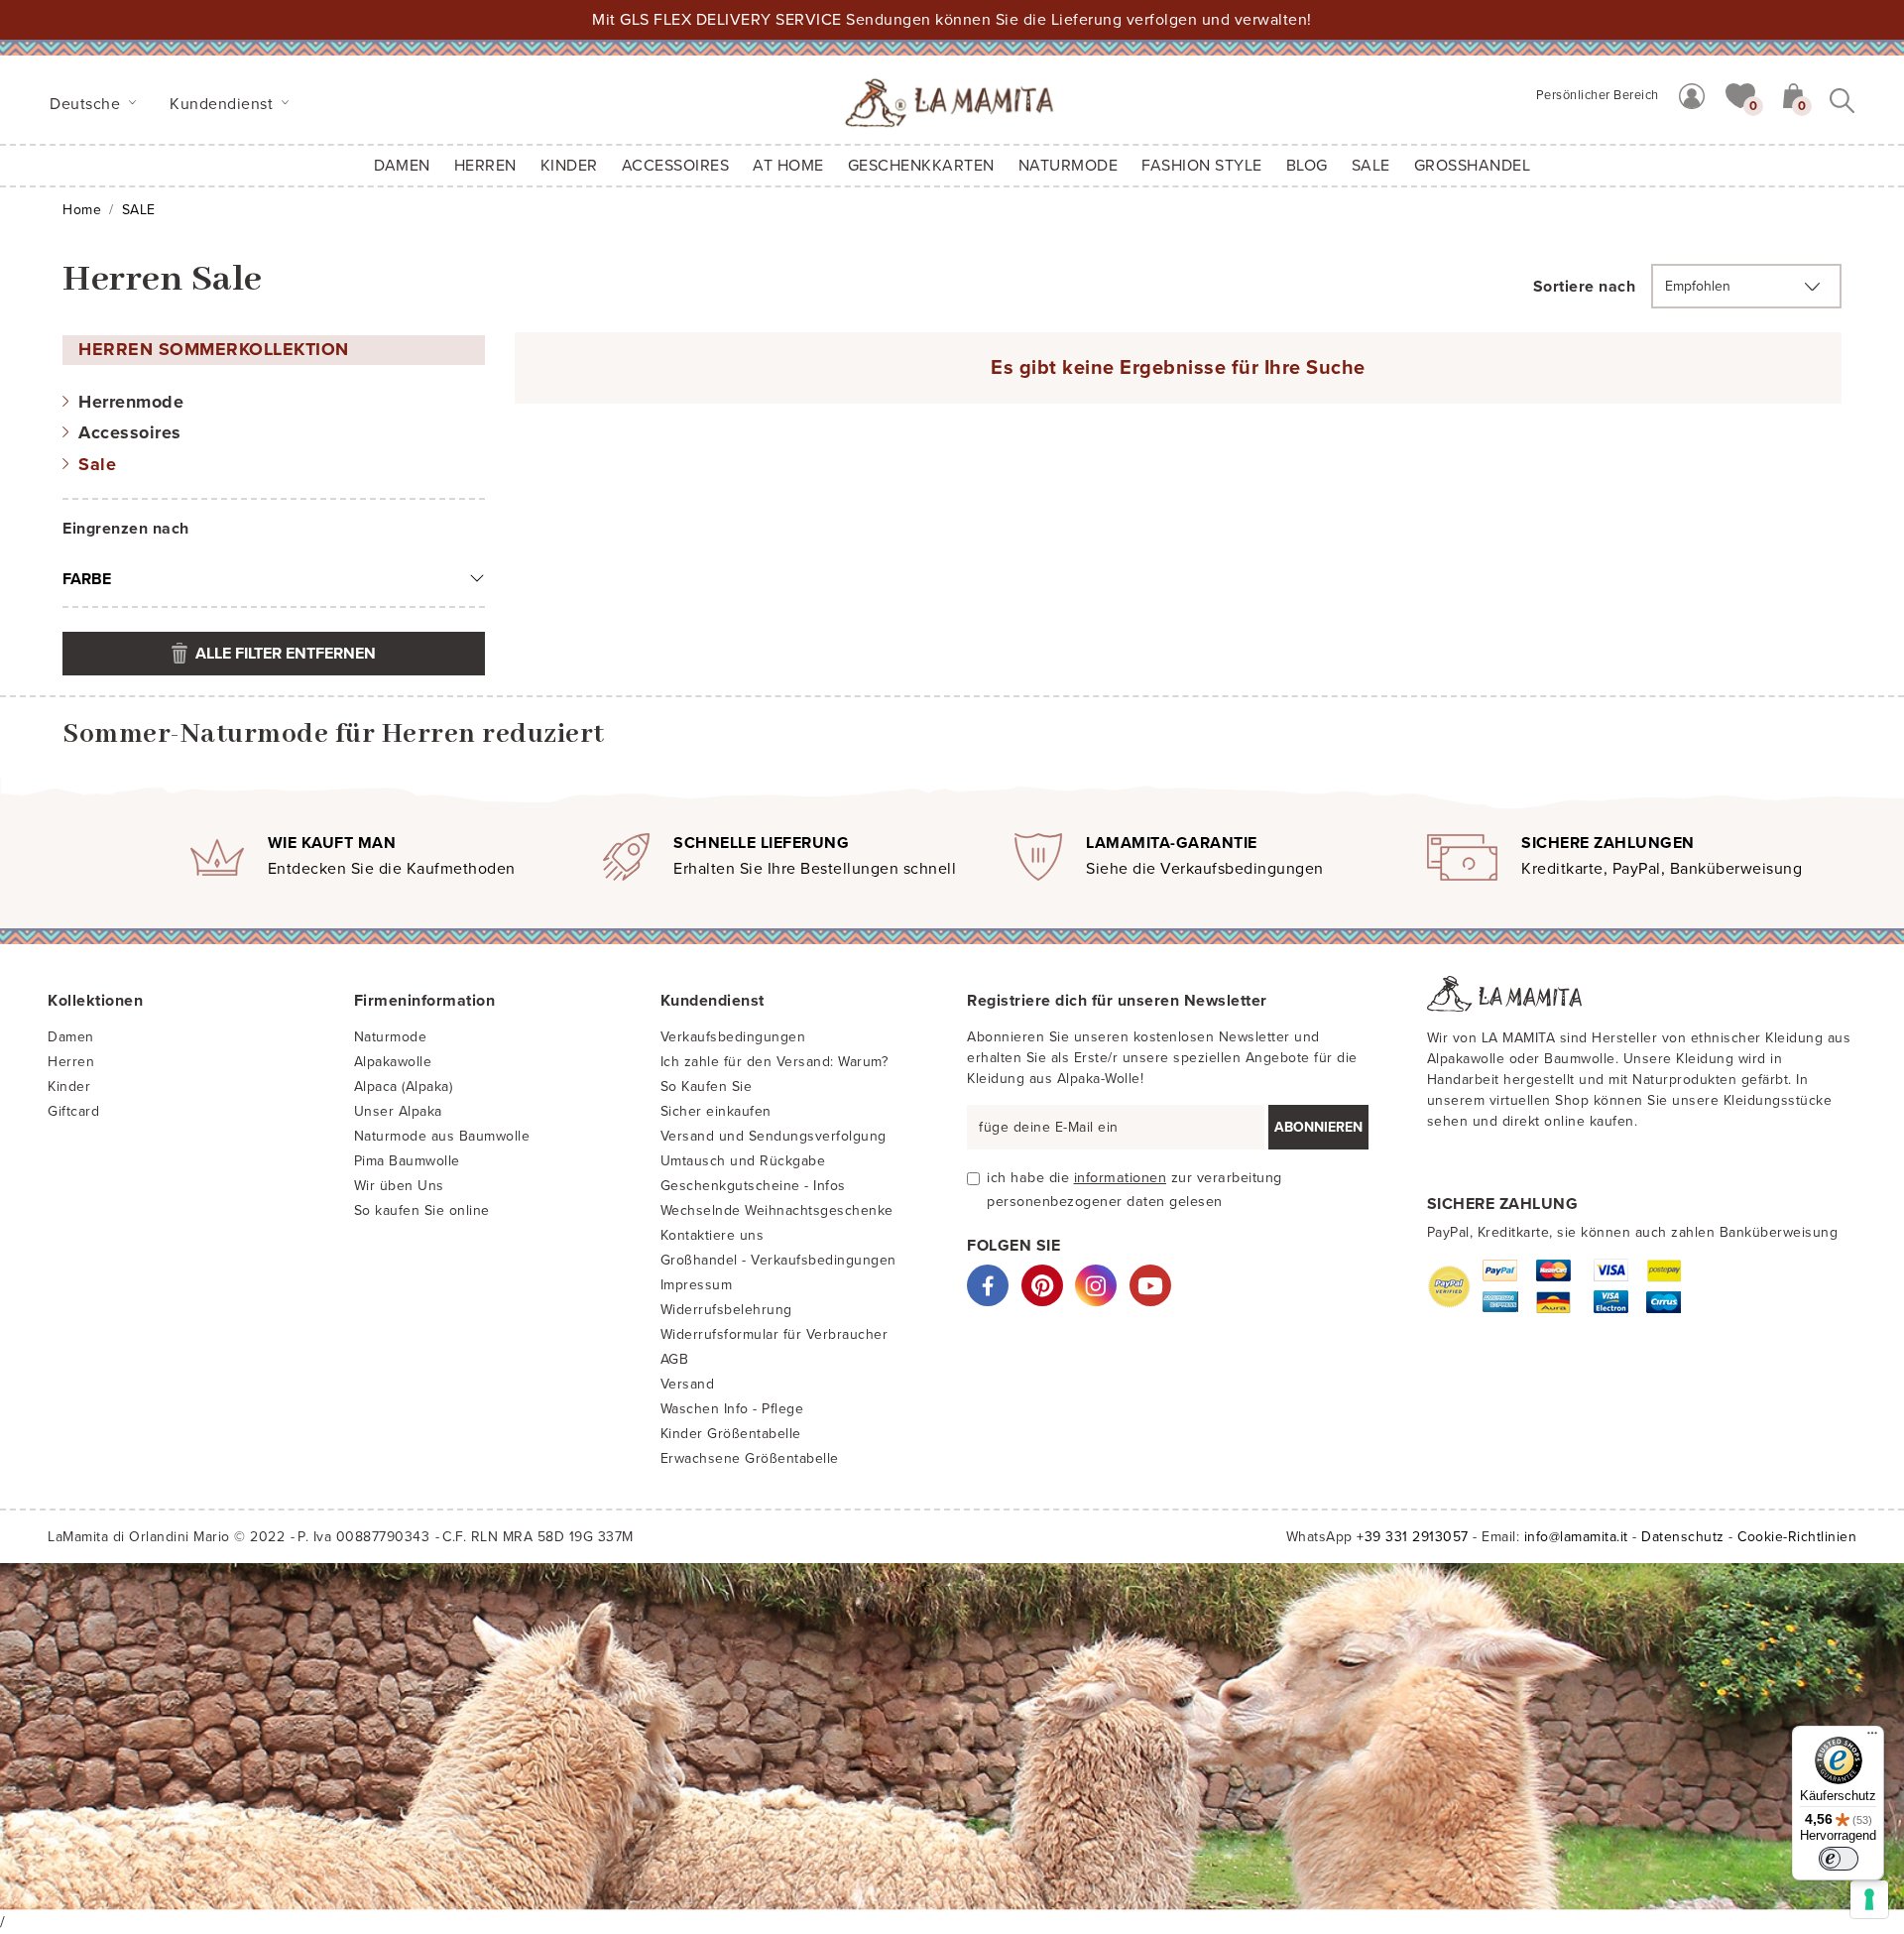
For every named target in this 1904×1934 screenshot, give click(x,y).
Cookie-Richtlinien (1797, 1537)
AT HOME (788, 166)
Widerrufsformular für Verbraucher (774, 1334)
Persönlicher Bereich (1598, 95)
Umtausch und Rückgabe (743, 1161)
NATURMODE (1069, 166)
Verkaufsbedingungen (733, 1037)
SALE (1371, 166)
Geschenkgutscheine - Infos (753, 1186)
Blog (1307, 166)
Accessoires (130, 432)
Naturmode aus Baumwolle (442, 1136)
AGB (675, 1359)
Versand (688, 1384)
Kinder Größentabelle (731, 1434)
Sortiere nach (1585, 287)
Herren (485, 166)
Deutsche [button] (87, 104)
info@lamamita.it (1576, 1537)
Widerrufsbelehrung (726, 1310)
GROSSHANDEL (1473, 166)
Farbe (87, 579)
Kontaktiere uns (713, 1235)
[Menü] (1872, 1738)
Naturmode (391, 1037)
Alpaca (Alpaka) (404, 1087)
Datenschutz (1683, 1537)
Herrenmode (131, 402)
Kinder (69, 1087)
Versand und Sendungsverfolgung (773, 1136)
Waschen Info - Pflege (732, 1409)
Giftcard (73, 1111)
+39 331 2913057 (1413, 1537)
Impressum (697, 1285)
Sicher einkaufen (716, 1111)
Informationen (1121, 1178)
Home (82, 210)
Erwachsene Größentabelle (750, 1458)
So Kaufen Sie (707, 1087)
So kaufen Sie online (422, 1210)
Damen (402, 166)
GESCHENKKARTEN (921, 166)
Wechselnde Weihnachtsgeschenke (777, 1210)
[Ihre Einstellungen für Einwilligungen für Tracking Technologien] (1869, 1899)
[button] (1740, 94)
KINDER (569, 166)
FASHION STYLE (1202, 166)
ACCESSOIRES (676, 166)
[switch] (1839, 1859)
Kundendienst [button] (224, 104)
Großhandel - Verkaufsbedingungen (778, 1260)
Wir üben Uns (399, 1186)
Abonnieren (1318, 1127)
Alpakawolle (393, 1062)
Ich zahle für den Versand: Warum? (774, 1062)
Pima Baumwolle (407, 1161)
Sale (97, 464)
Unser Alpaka (398, 1111)
